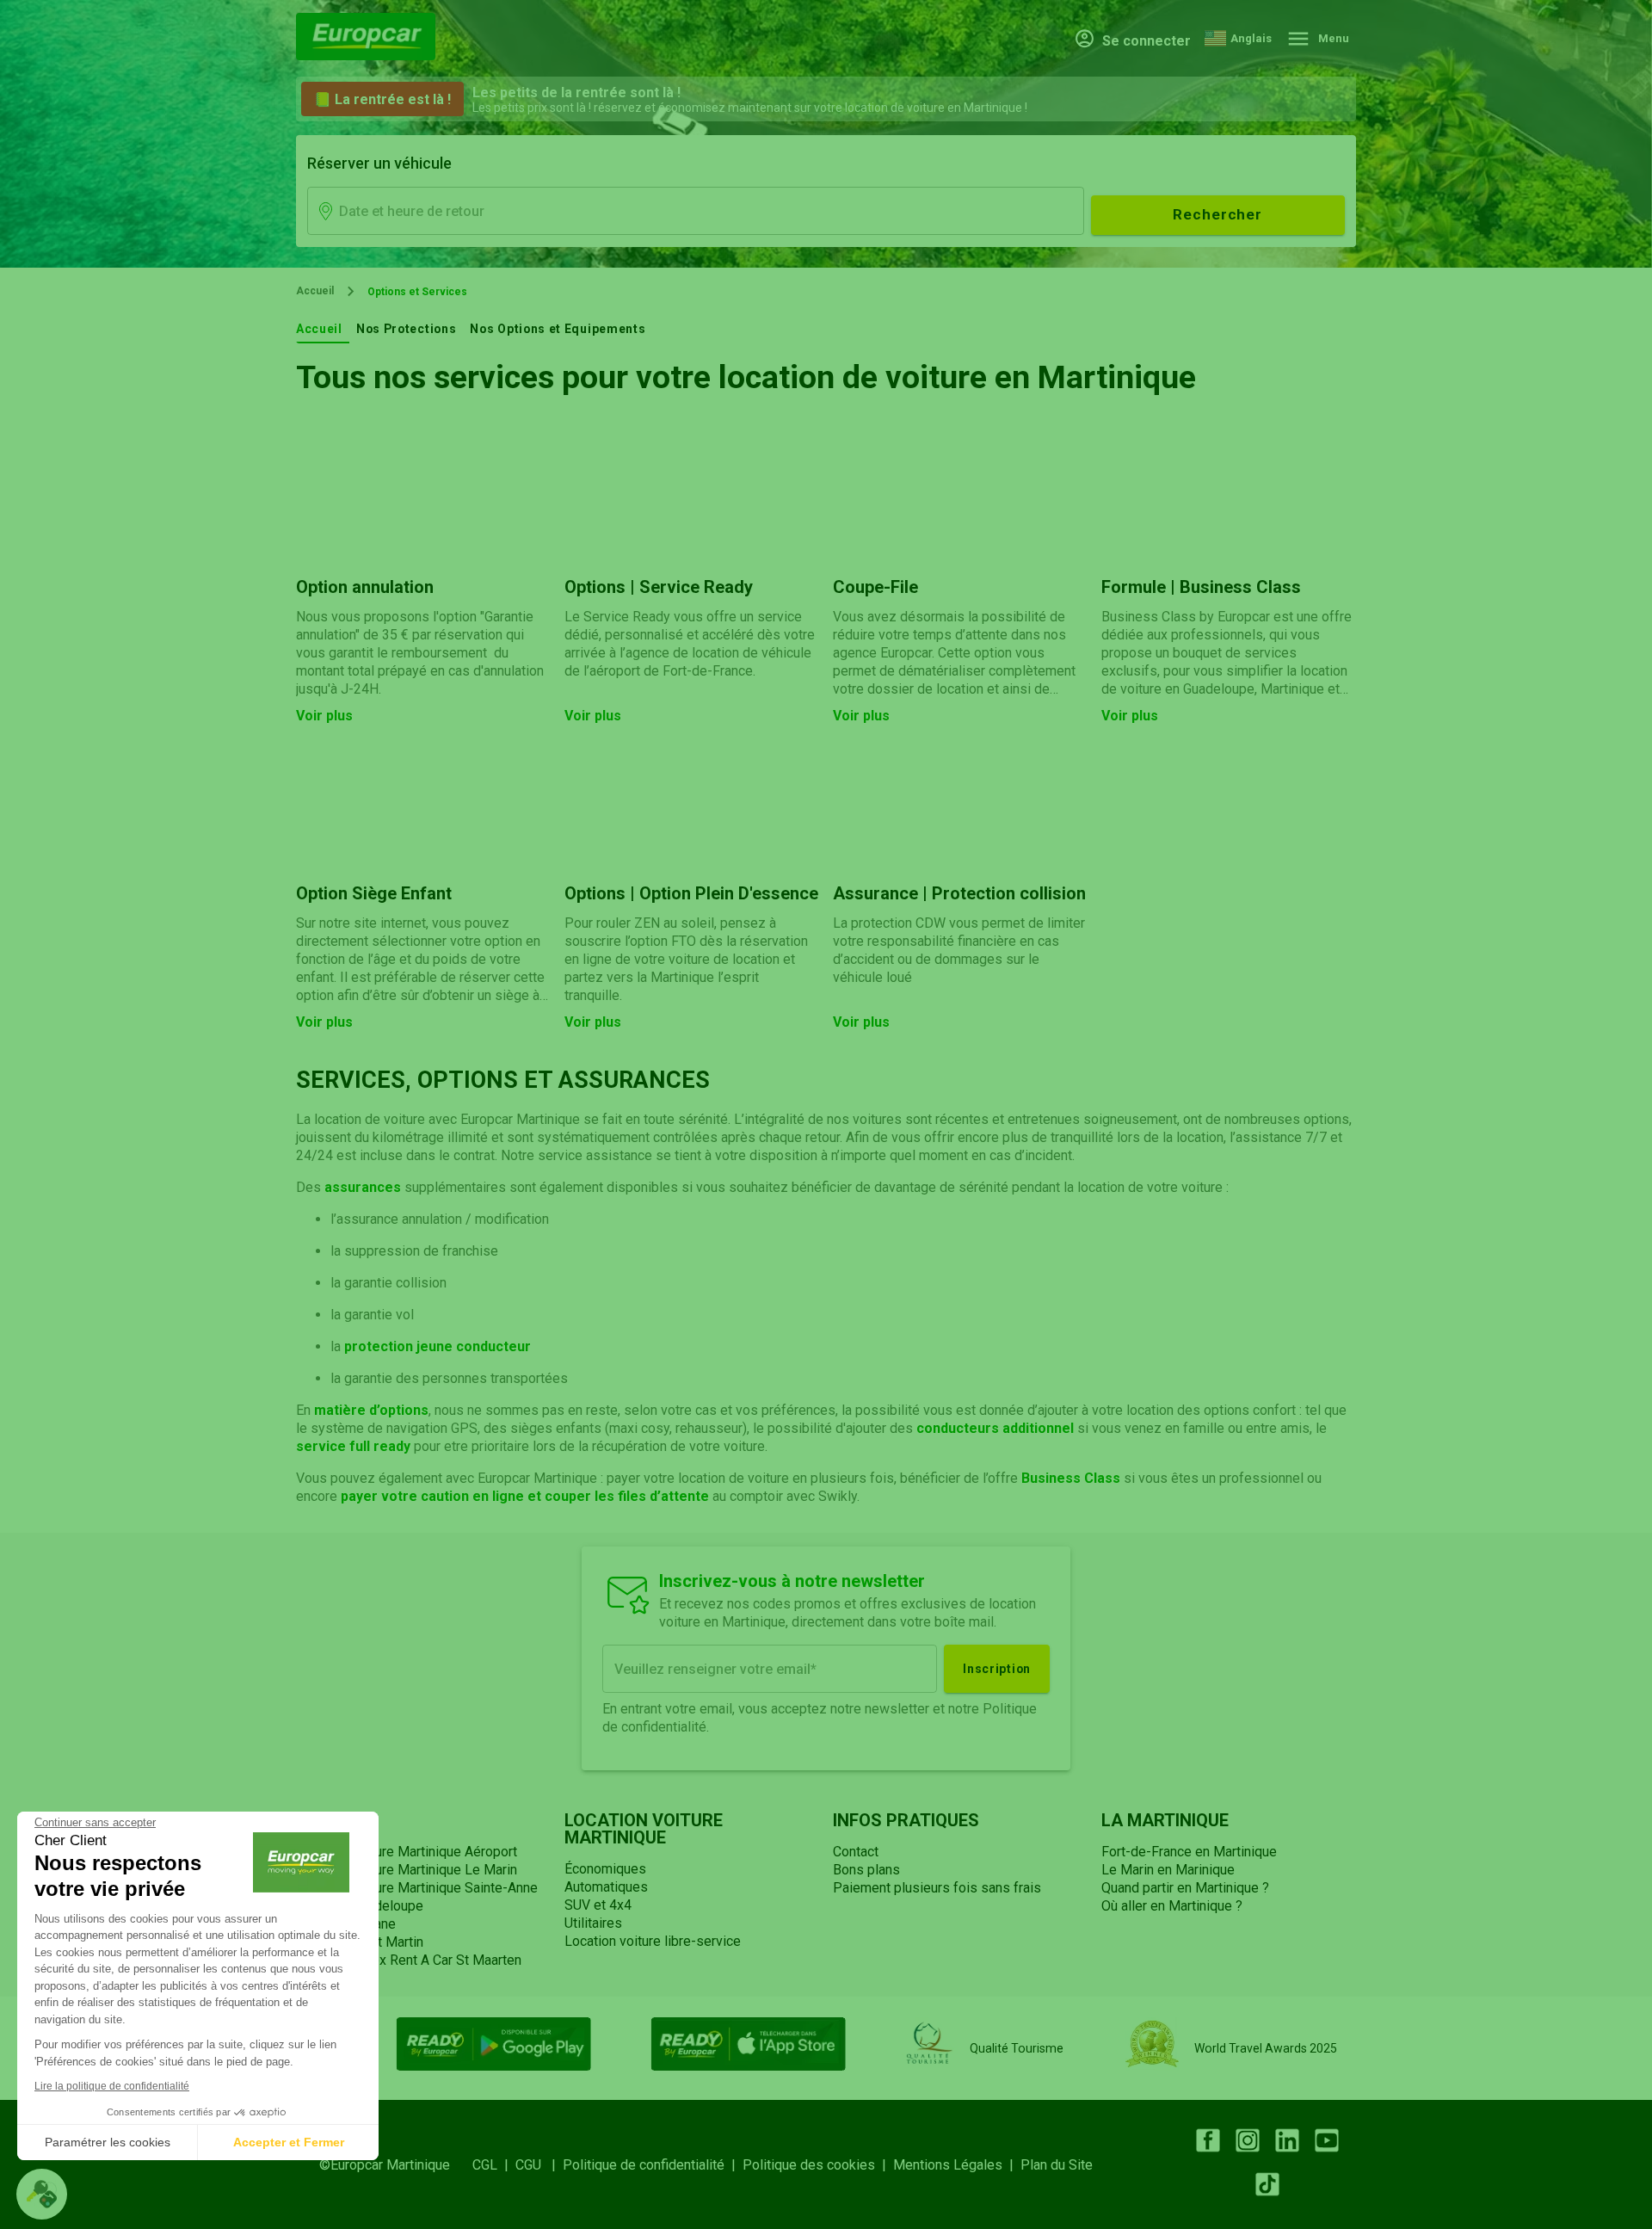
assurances (363, 1187)
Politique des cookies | (818, 2165)
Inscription (997, 1669)
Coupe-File (875, 587)
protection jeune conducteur (438, 1346)
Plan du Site (1057, 2165)
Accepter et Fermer (289, 2142)
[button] (42, 2194)
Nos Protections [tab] (406, 329)
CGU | (539, 2165)
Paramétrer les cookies (108, 2142)
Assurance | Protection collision (959, 893)
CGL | (494, 2165)
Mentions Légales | (957, 2165)
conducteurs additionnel (995, 1428)
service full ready (355, 1446)
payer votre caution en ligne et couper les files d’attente (527, 1496)
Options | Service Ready (659, 587)
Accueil (315, 291)
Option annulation (365, 587)
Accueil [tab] (319, 329)
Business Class (1071, 1478)
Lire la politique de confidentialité (112, 2086)
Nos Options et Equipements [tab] (558, 329)
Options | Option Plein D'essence (691, 893)
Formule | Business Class (1201, 587)
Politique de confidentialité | (653, 2165)
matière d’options (371, 1410)
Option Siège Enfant (374, 893)
